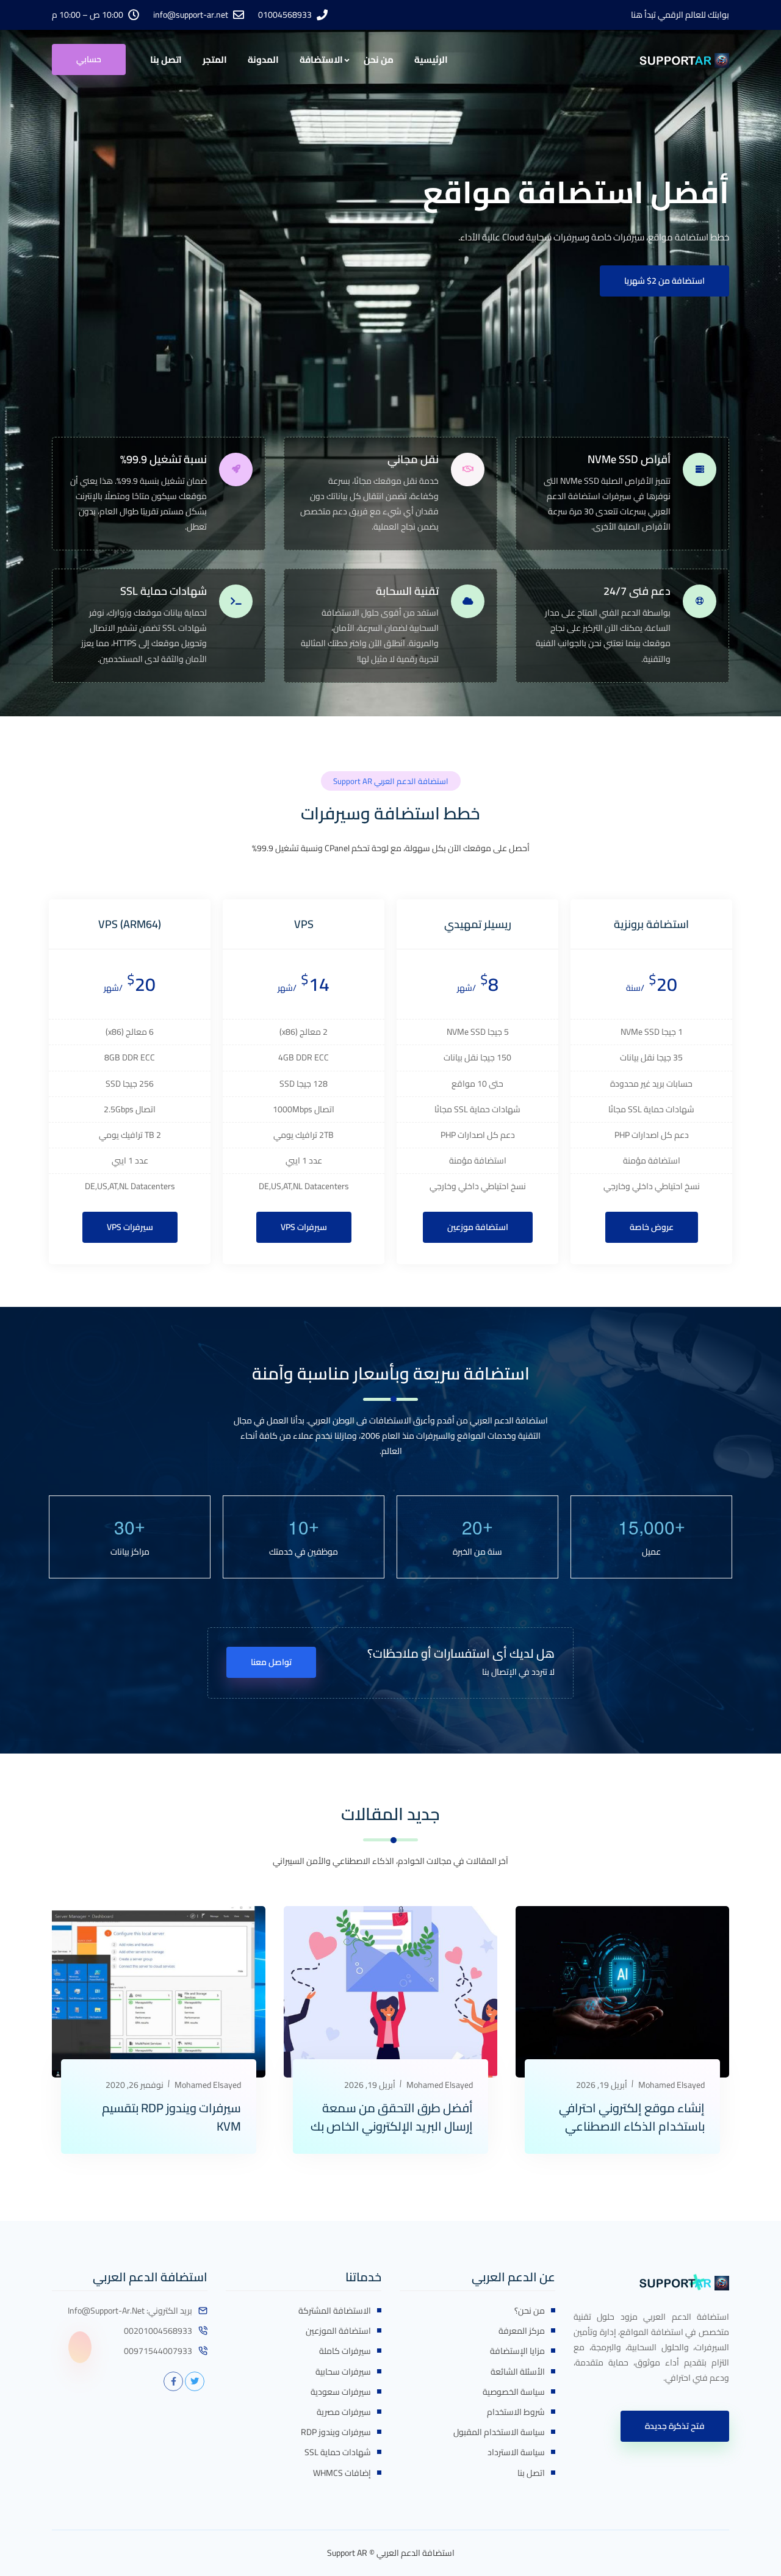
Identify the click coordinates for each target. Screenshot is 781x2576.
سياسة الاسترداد (516, 2452)
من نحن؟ (530, 2311)
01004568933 (285, 15)
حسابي (89, 59)
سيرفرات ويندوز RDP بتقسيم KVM (171, 2117)
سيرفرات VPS (304, 1227)
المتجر (215, 59)
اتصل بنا (166, 59)
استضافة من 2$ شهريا (664, 281)
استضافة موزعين (478, 1227)
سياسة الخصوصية (514, 2392)
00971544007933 (158, 2351)
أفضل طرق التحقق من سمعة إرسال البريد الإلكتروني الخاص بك (392, 2117)
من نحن (379, 59)
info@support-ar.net (191, 15)
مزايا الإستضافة (517, 2351)
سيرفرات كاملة (345, 2351)
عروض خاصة (652, 1227)
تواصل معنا (271, 1662)
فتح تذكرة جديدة (675, 2426)
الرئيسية (431, 59)
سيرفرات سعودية (341, 2392)
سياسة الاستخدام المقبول (499, 2432)
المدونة (263, 59)
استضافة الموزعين (338, 2331)
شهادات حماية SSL (338, 2452)
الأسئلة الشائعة (518, 2372)
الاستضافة (321, 59)
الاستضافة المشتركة (335, 2311)
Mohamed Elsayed (671, 2085)
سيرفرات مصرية (344, 2412)
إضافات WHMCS (342, 2473)
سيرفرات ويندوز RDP (336, 2432)
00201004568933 (158, 2331)
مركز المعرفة (522, 2331)
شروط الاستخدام (516, 2412)
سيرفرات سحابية (343, 2372)
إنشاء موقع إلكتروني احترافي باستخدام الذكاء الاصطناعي (632, 2117)
